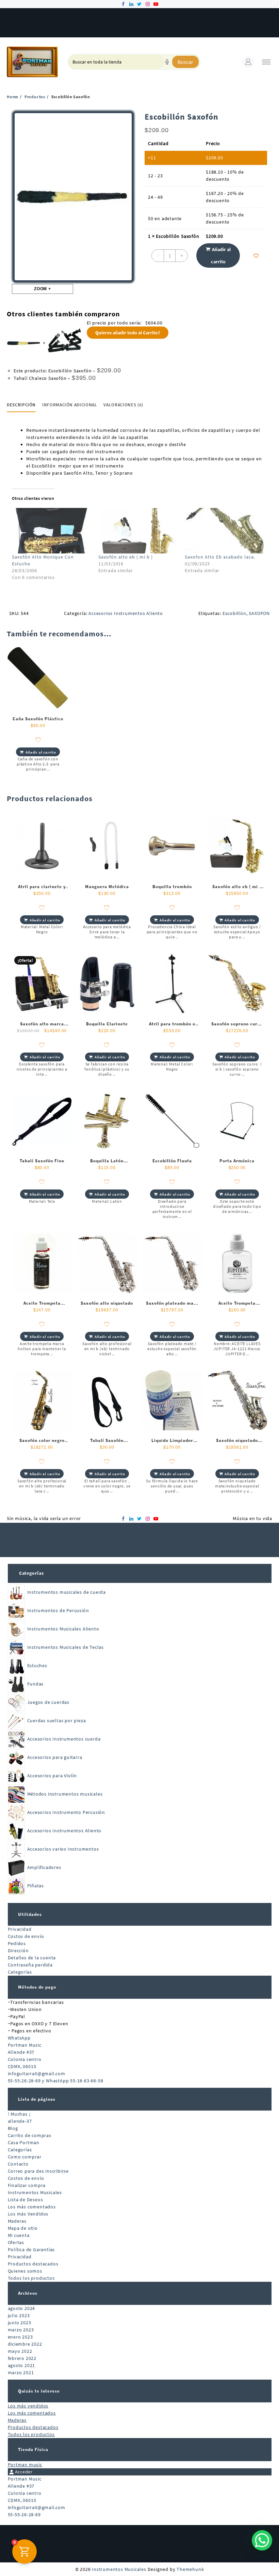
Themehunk (190, 2569)
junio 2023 (20, 2323)
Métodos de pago (37, 1987)
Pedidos (17, 1943)
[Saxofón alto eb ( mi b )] (138, 531)
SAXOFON (259, 613)
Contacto (18, 2164)
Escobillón (234, 613)
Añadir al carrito (221, 255)
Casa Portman (24, 2142)
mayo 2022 (20, 2351)
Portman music (25, 2465)
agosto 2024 (22, 2308)
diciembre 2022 (25, 2344)
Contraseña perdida (30, 1965)
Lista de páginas (37, 2099)
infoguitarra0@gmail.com (37, 2074)
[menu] (266, 62)
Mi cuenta (19, 2235)
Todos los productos (31, 2278)
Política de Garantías (31, 2249)
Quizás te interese (39, 2391)
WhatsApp (19, 2038)
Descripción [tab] (21, 405)
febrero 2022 (22, 2358)
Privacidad (20, 1929)
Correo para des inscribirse (38, 2171)
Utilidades (30, 1914)
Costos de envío (26, 1936)
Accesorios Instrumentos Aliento (126, 613)
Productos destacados (33, 2264)
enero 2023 (20, 2337)
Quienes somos (25, 2271)
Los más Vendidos (28, 2214)
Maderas (17, 2221)
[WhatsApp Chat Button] (262, 2540)
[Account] (248, 62)
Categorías (31, 1573)
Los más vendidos (28, 2406)
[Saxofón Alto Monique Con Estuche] (52, 531)
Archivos (28, 2293)
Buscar (185, 62)
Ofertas (16, 2242)
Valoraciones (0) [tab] (123, 405)
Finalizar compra (27, 2185)
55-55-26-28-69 (24, 2515)
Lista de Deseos (26, 2200)
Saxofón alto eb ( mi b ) (126, 557)
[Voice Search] (167, 62)
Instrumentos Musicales (35, 2192)
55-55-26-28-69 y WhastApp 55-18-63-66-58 (56, 2081)
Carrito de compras (30, 2135)
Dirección (18, 1951)
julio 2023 (19, 2315)
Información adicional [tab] (70, 405)
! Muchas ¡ (19, 2114)
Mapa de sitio (23, 2228)
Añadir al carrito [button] (41, 752)
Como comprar (25, 2157)
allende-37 (20, 2121)
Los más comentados (32, 2207)
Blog (13, 2128)
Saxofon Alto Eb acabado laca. (220, 557)
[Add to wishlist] (256, 256)
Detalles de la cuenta (32, 1958)
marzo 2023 (21, 2330)
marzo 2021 (21, 2372)
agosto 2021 (22, 2365)
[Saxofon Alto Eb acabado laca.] (225, 531)
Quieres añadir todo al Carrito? (128, 333)
